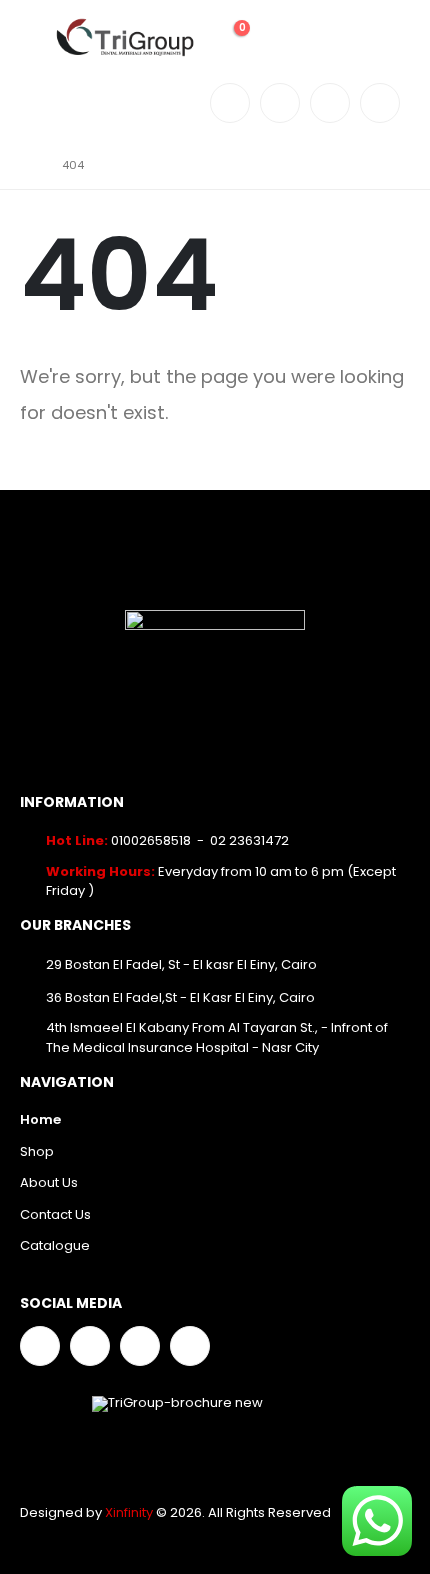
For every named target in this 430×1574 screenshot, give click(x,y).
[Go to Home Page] (27, 165)
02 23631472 (249, 840)
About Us (49, 1182)
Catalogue (55, 1245)
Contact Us (55, 1214)
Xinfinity (130, 1512)
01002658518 (151, 840)
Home (40, 1119)
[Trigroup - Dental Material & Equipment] (125, 37)
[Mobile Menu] (35, 38)
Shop (37, 1151)
